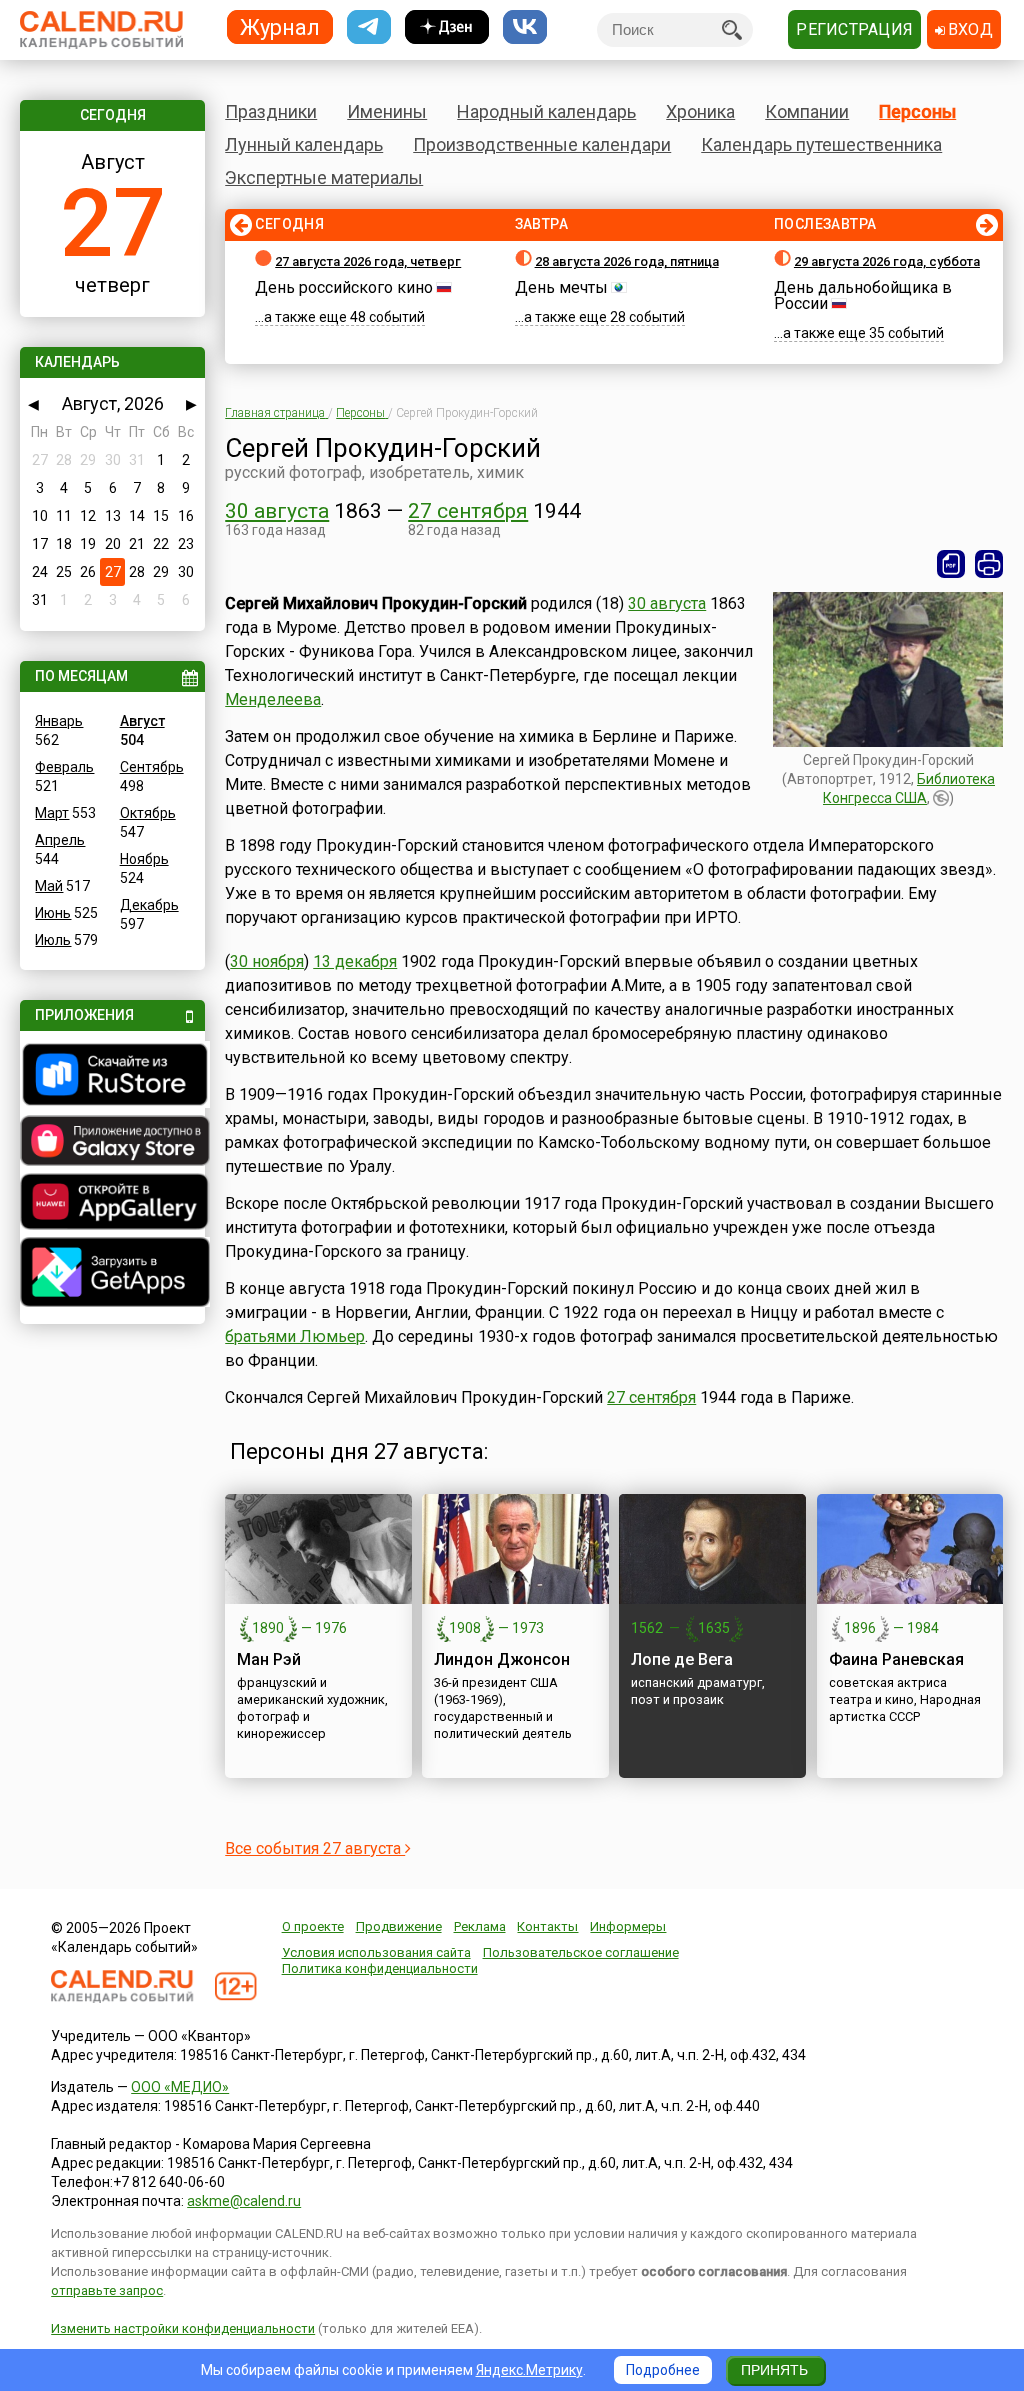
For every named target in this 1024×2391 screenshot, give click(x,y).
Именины (387, 111)
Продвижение (399, 1926)
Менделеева (273, 699)
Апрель (60, 840)
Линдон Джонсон (502, 1659)
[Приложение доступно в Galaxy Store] (112, 1143)
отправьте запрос (107, 2290)
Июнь (53, 913)
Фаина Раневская (896, 1659)
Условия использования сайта (376, 1952)
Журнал (280, 26)
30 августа (277, 511)
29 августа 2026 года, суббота (887, 261)
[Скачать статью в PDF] (951, 564)
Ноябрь (144, 859)
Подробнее (663, 2370)
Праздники (271, 111)
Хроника (700, 111)
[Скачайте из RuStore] (112, 1077)
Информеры (628, 1926)
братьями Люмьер (295, 1336)
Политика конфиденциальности (380, 1968)
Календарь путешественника (821, 144)
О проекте (313, 1926)
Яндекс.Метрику (529, 2370)
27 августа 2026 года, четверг (368, 261)
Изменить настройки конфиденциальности (183, 2328)
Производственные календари (542, 144)
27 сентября (468, 511)
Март (52, 813)
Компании (807, 111)
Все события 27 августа (315, 1848)
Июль (53, 940)
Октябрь (148, 813)
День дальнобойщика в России (863, 295)
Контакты (547, 1926)
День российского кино (344, 287)
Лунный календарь (304, 144)
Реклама (480, 1926)
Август (142, 721)
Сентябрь (152, 767)
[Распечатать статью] (989, 564)
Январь (59, 721)
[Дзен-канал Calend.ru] (447, 27)
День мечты (561, 287)
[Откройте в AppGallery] (112, 1204)
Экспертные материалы (324, 177)
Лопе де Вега (682, 1659)
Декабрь (149, 905)
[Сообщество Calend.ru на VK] (525, 27)
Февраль (64, 767)
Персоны (917, 111)
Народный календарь (546, 111)
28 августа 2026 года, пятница (627, 261)
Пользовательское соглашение (581, 1952)
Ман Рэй (269, 1659)
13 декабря (355, 961)
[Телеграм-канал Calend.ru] (369, 27)
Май (49, 886)
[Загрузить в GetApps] (112, 1274)
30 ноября (267, 961)
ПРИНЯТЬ (774, 2370)
